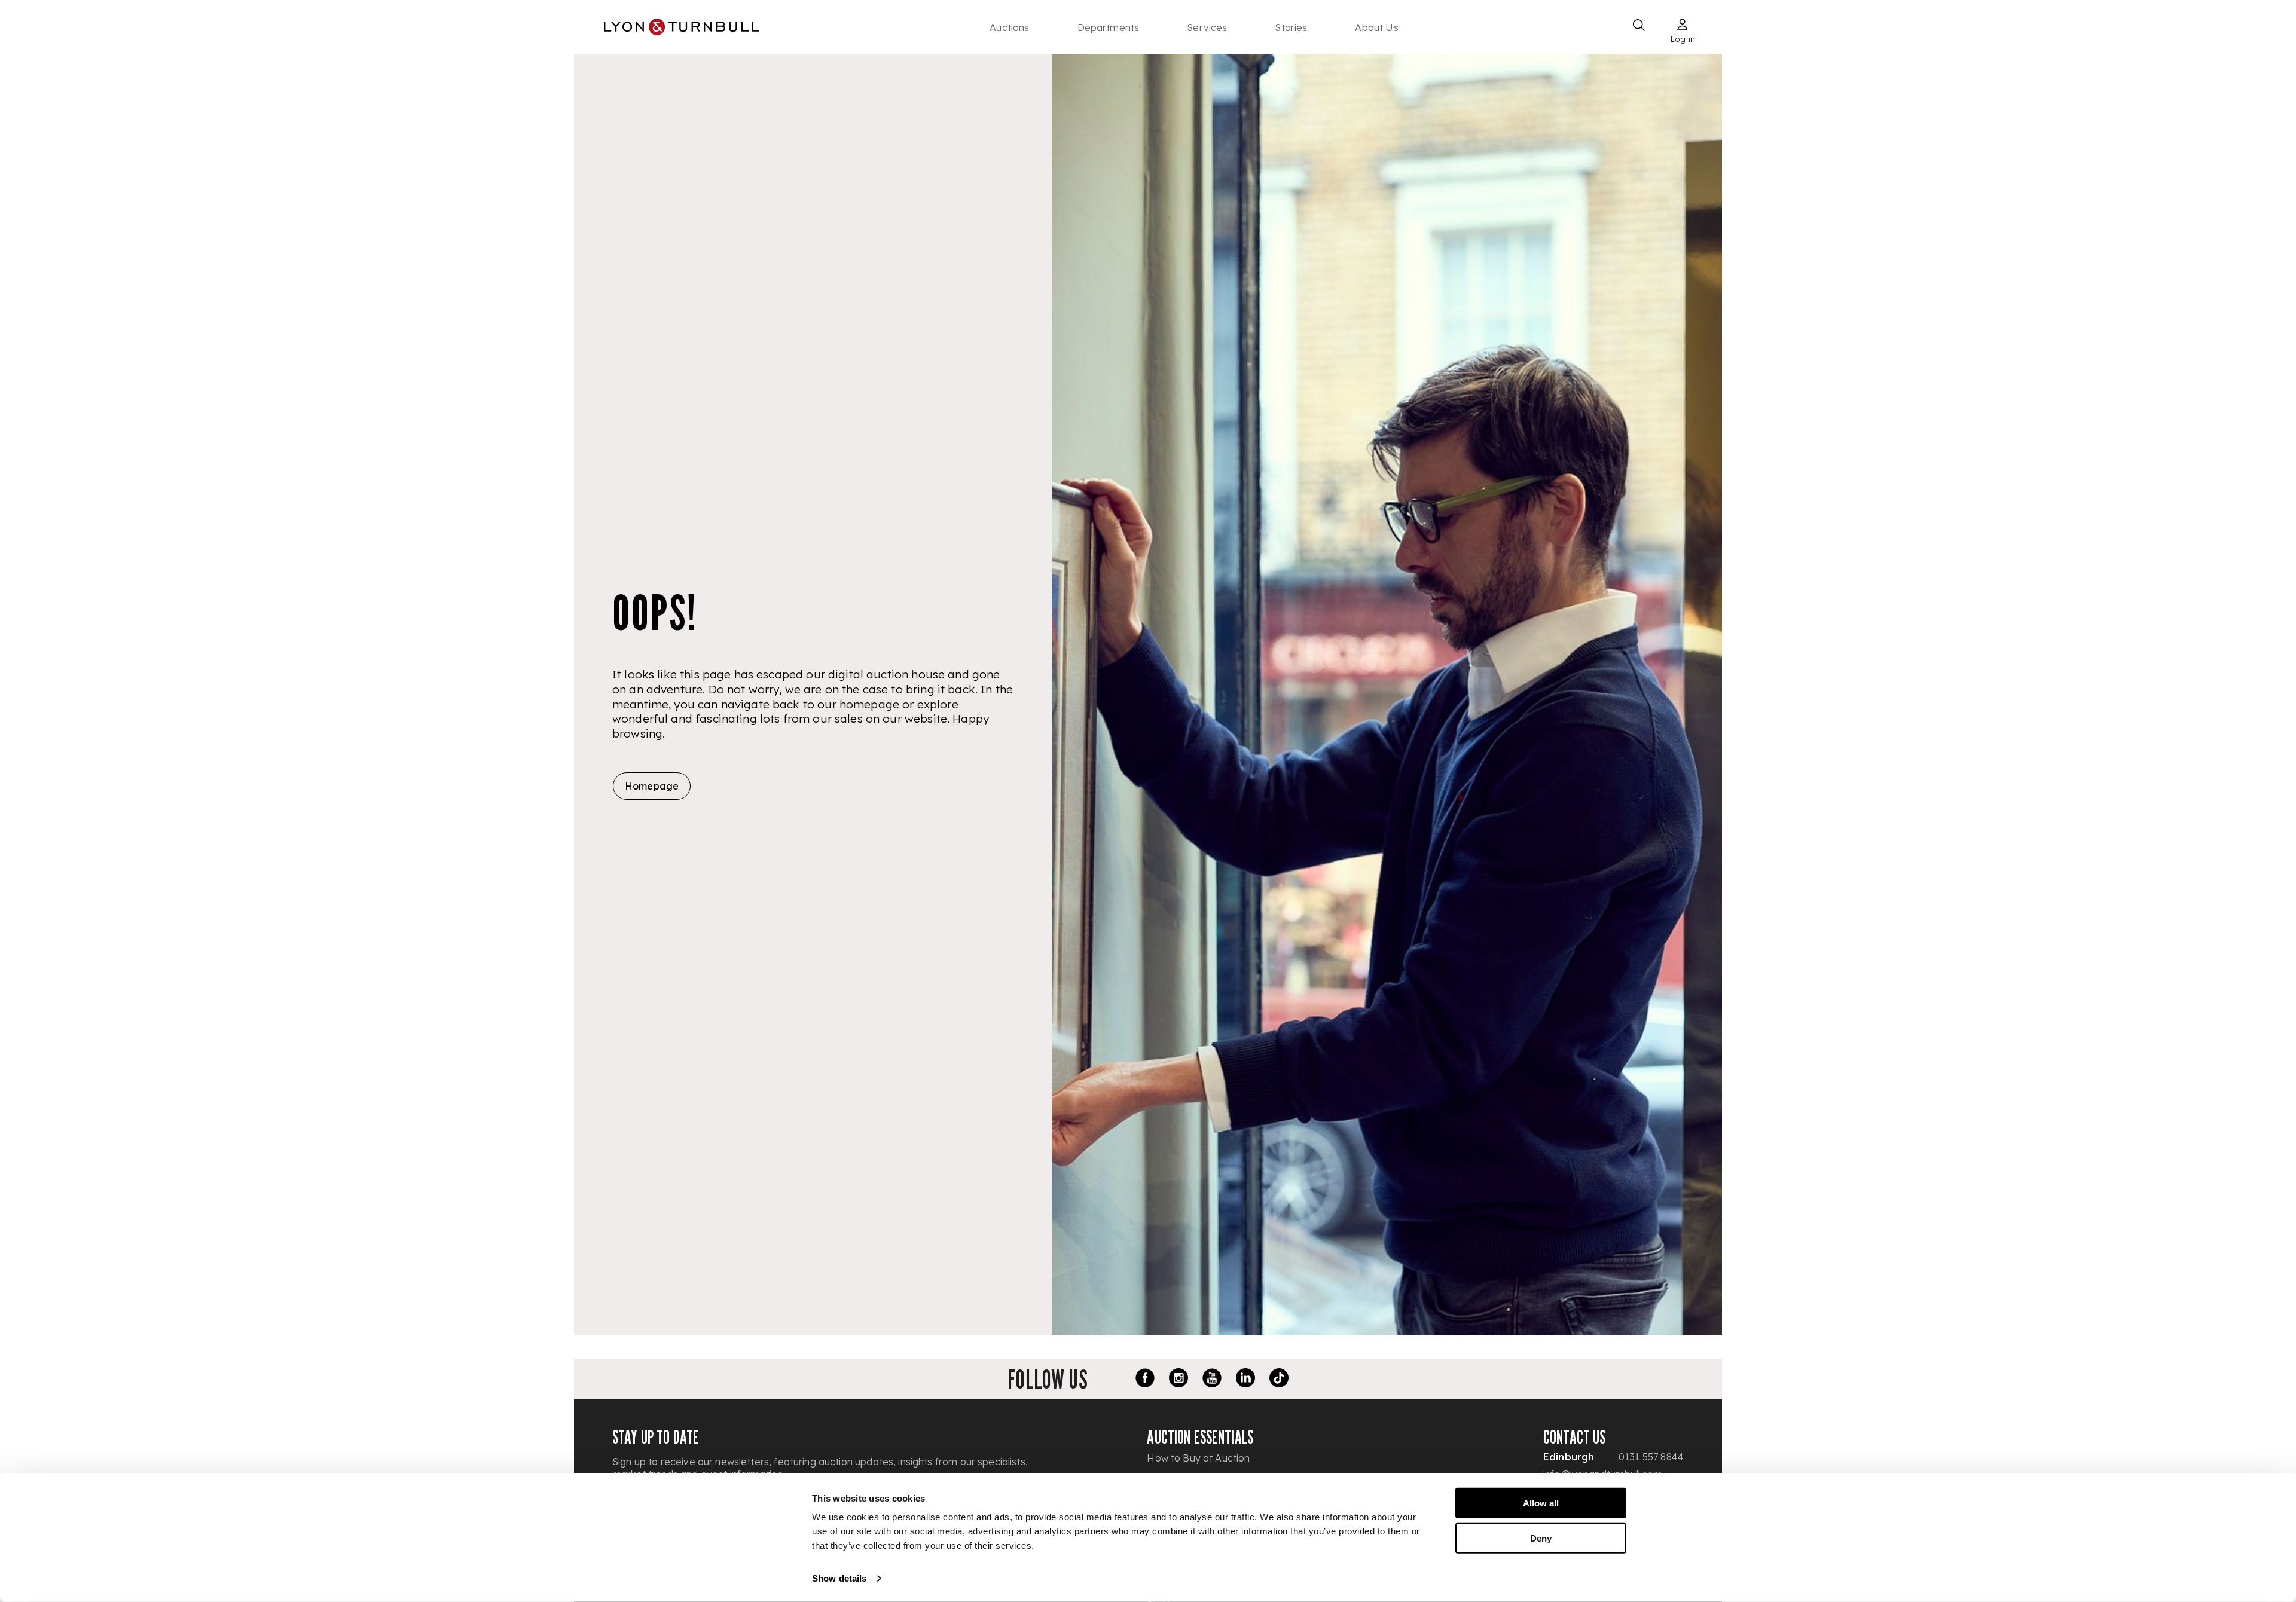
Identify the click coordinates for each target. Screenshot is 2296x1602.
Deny (1541, 1538)
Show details (839, 1578)
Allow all (1541, 1503)
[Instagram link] (1178, 1380)
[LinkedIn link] (1245, 1380)
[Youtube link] (1212, 1380)
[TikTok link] (1279, 1380)
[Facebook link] (1145, 1380)
